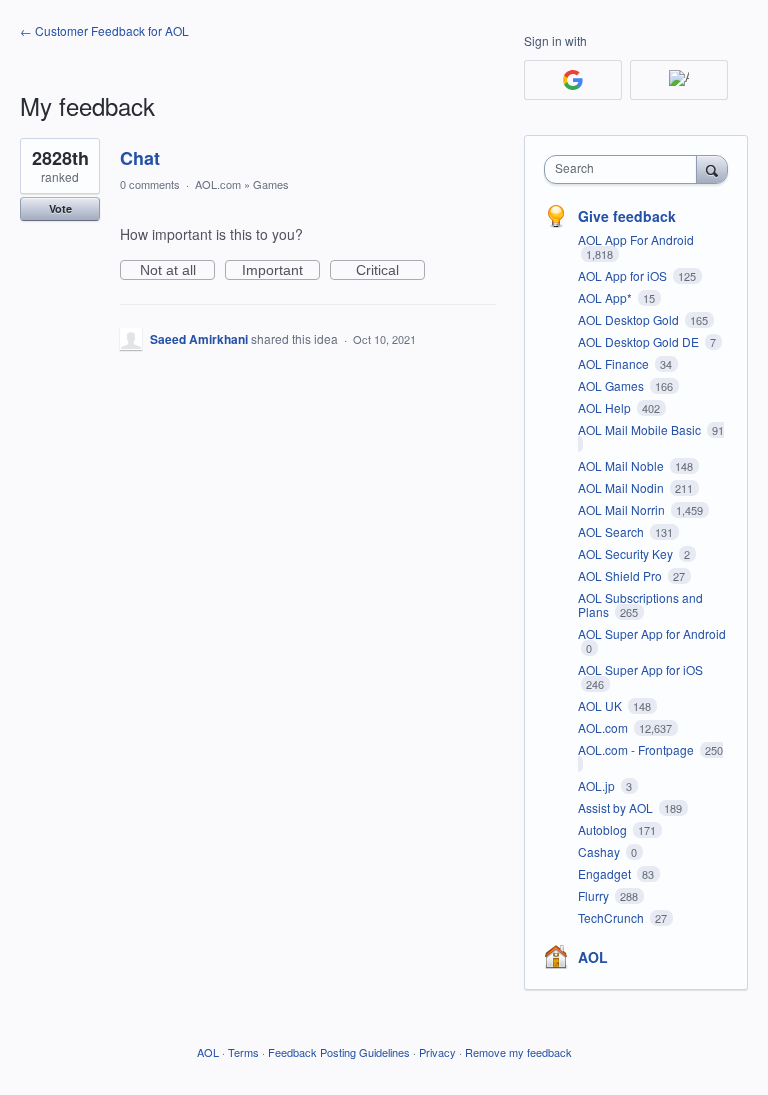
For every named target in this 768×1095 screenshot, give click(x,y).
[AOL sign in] (679, 80)
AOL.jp (598, 785)
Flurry (595, 895)
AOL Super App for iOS (640, 669)
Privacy (437, 1052)
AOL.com (218, 184)
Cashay (600, 851)
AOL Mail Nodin (622, 487)
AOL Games (612, 385)
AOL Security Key (627, 553)
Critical (390, 271)
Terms (243, 1052)
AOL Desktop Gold (630, 319)
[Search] (712, 169)
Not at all (177, 271)
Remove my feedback (518, 1052)
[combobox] (625, 169)
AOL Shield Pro (621, 575)
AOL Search (612, 531)
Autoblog (604, 829)
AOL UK (601, 705)
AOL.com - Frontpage (637, 749)
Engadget (606, 873)
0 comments (150, 184)
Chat (140, 158)
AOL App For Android (636, 239)
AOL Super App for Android (652, 633)
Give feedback (627, 216)
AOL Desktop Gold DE (640, 341)
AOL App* (606, 297)
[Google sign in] (573, 80)
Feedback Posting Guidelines (339, 1052)
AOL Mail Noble (622, 465)
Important (281, 271)
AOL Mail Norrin (623, 509)
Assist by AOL (617, 807)
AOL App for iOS (624, 275)
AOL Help (606, 407)
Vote (60, 208)
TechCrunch (612, 917)
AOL (593, 957)
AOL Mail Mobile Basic (641, 429)
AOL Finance (615, 363)
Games (271, 184)
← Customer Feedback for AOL (104, 30)
